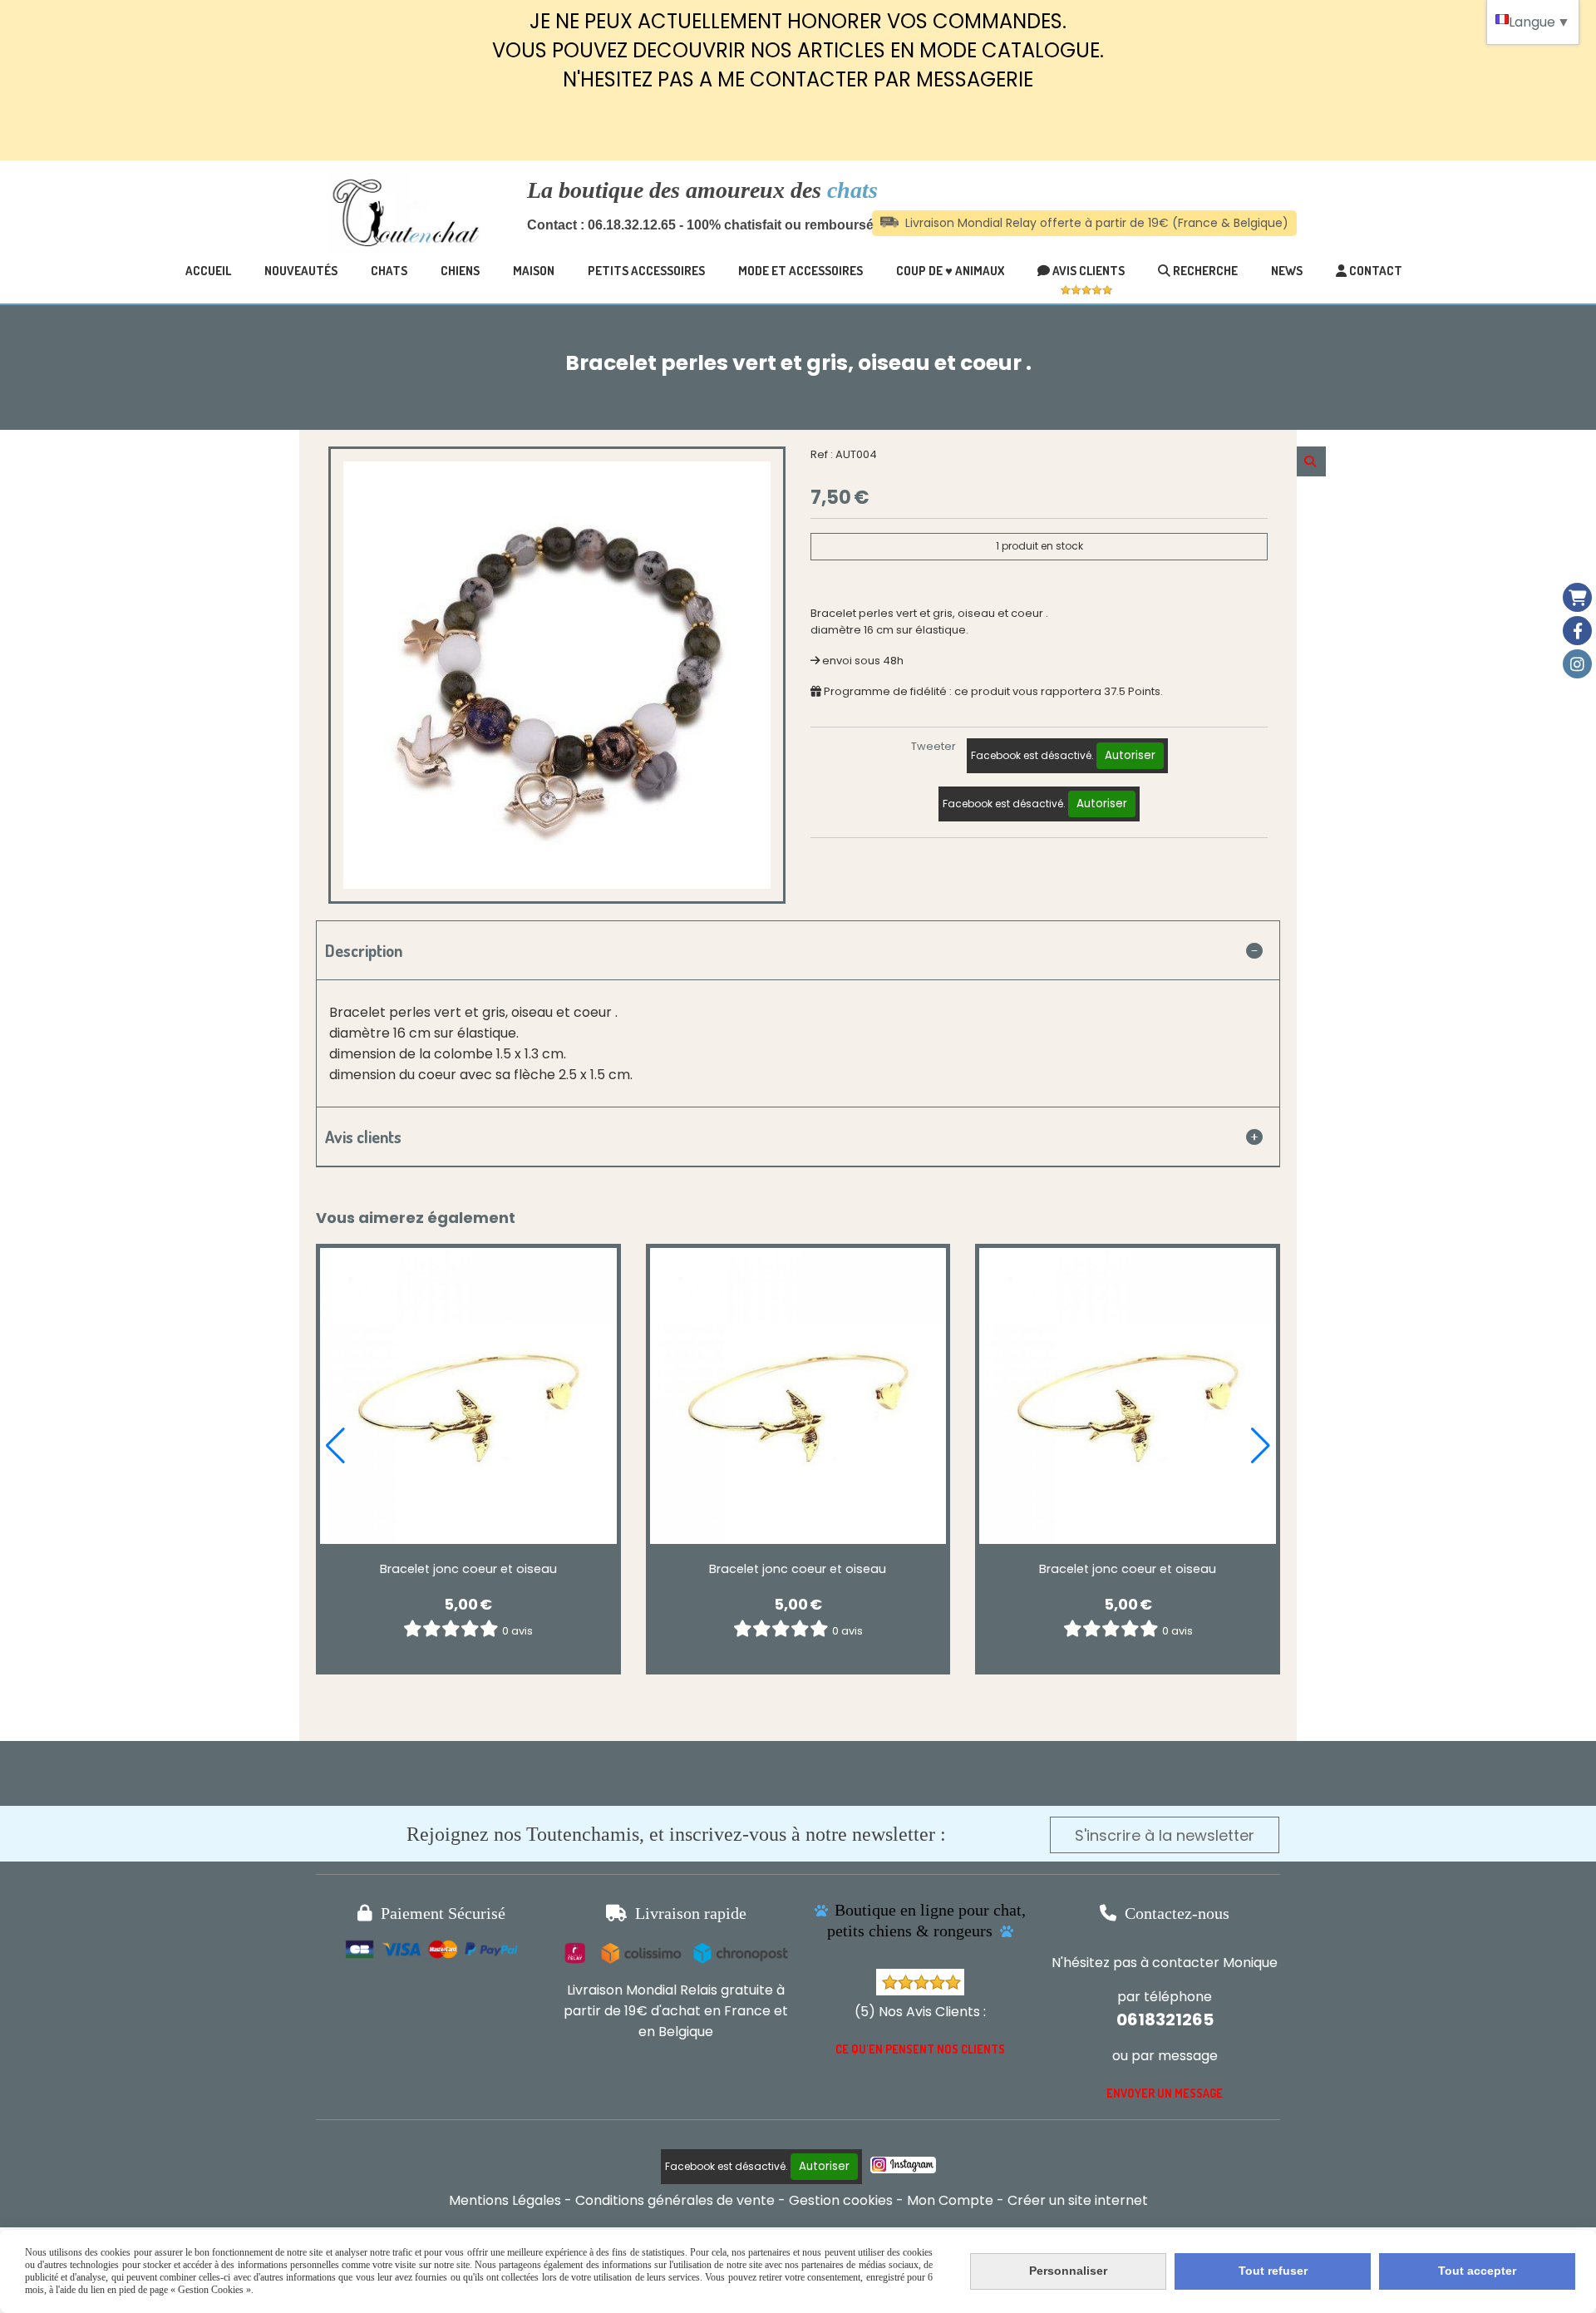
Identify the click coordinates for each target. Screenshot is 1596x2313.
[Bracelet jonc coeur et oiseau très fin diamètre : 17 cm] (468, 1396)
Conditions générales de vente (675, 2200)
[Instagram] (1577, 664)
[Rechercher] (1311, 461)
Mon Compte (950, 2200)
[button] (335, 1446)
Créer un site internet (1078, 2200)
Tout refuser (1273, 2271)
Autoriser (1130, 755)
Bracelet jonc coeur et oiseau (468, 1569)
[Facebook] (1577, 631)
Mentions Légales (505, 2200)
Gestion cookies (841, 2200)
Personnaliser (1068, 2271)
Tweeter (933, 746)
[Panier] (1577, 597)
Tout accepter (1477, 2271)
